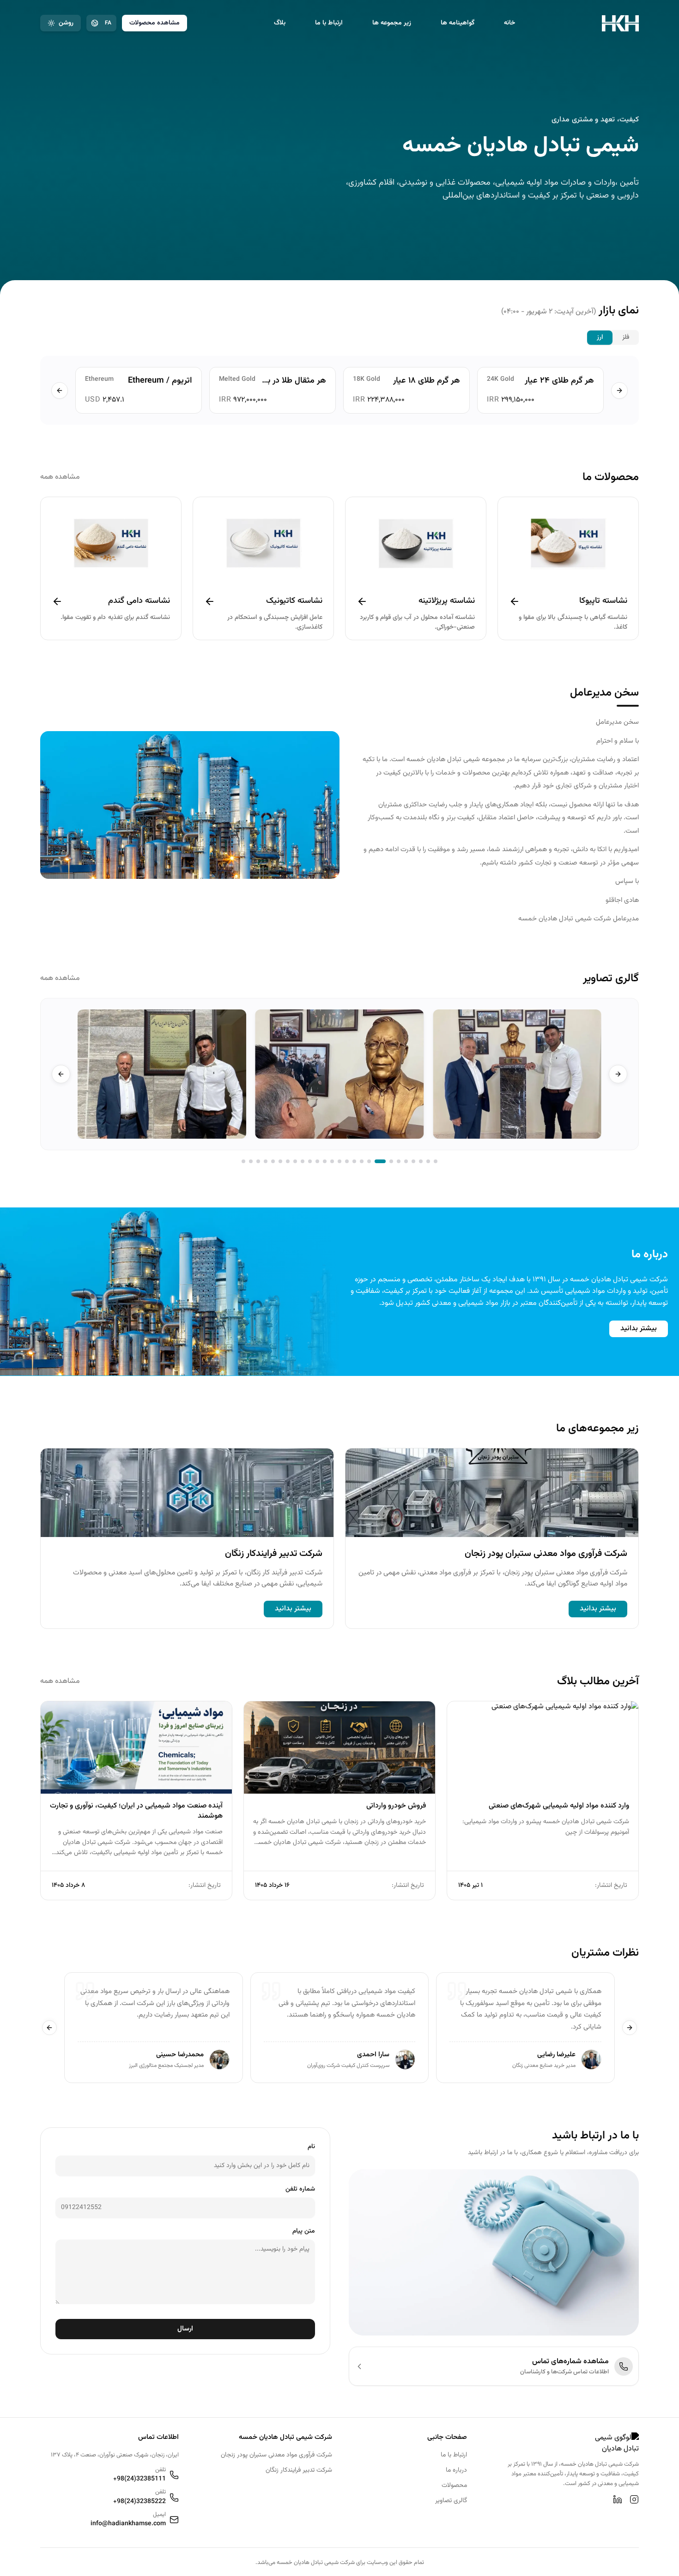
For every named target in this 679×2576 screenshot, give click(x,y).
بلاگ (280, 23)
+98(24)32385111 (139, 2479)
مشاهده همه (60, 477)
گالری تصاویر (451, 2501)
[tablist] (613, 337)
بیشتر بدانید (639, 1329)
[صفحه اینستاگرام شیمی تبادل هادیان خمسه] (634, 2499)
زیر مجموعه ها (392, 23)
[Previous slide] (618, 1074)
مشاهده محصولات (155, 23)
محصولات (454, 2486)
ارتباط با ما (329, 23)
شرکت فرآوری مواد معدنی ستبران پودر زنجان (276, 2455)
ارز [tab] (600, 337)
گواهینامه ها (458, 23)
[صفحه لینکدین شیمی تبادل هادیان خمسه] (618, 2499)
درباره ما (456, 2471)
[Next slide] (61, 1074)
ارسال (185, 2329)
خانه (509, 23)
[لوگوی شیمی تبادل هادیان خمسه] (620, 23)
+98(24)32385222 (139, 2502)
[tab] (436, 1161)
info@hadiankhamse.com (128, 2524)
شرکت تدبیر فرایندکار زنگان (299, 2471)
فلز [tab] (626, 337)
